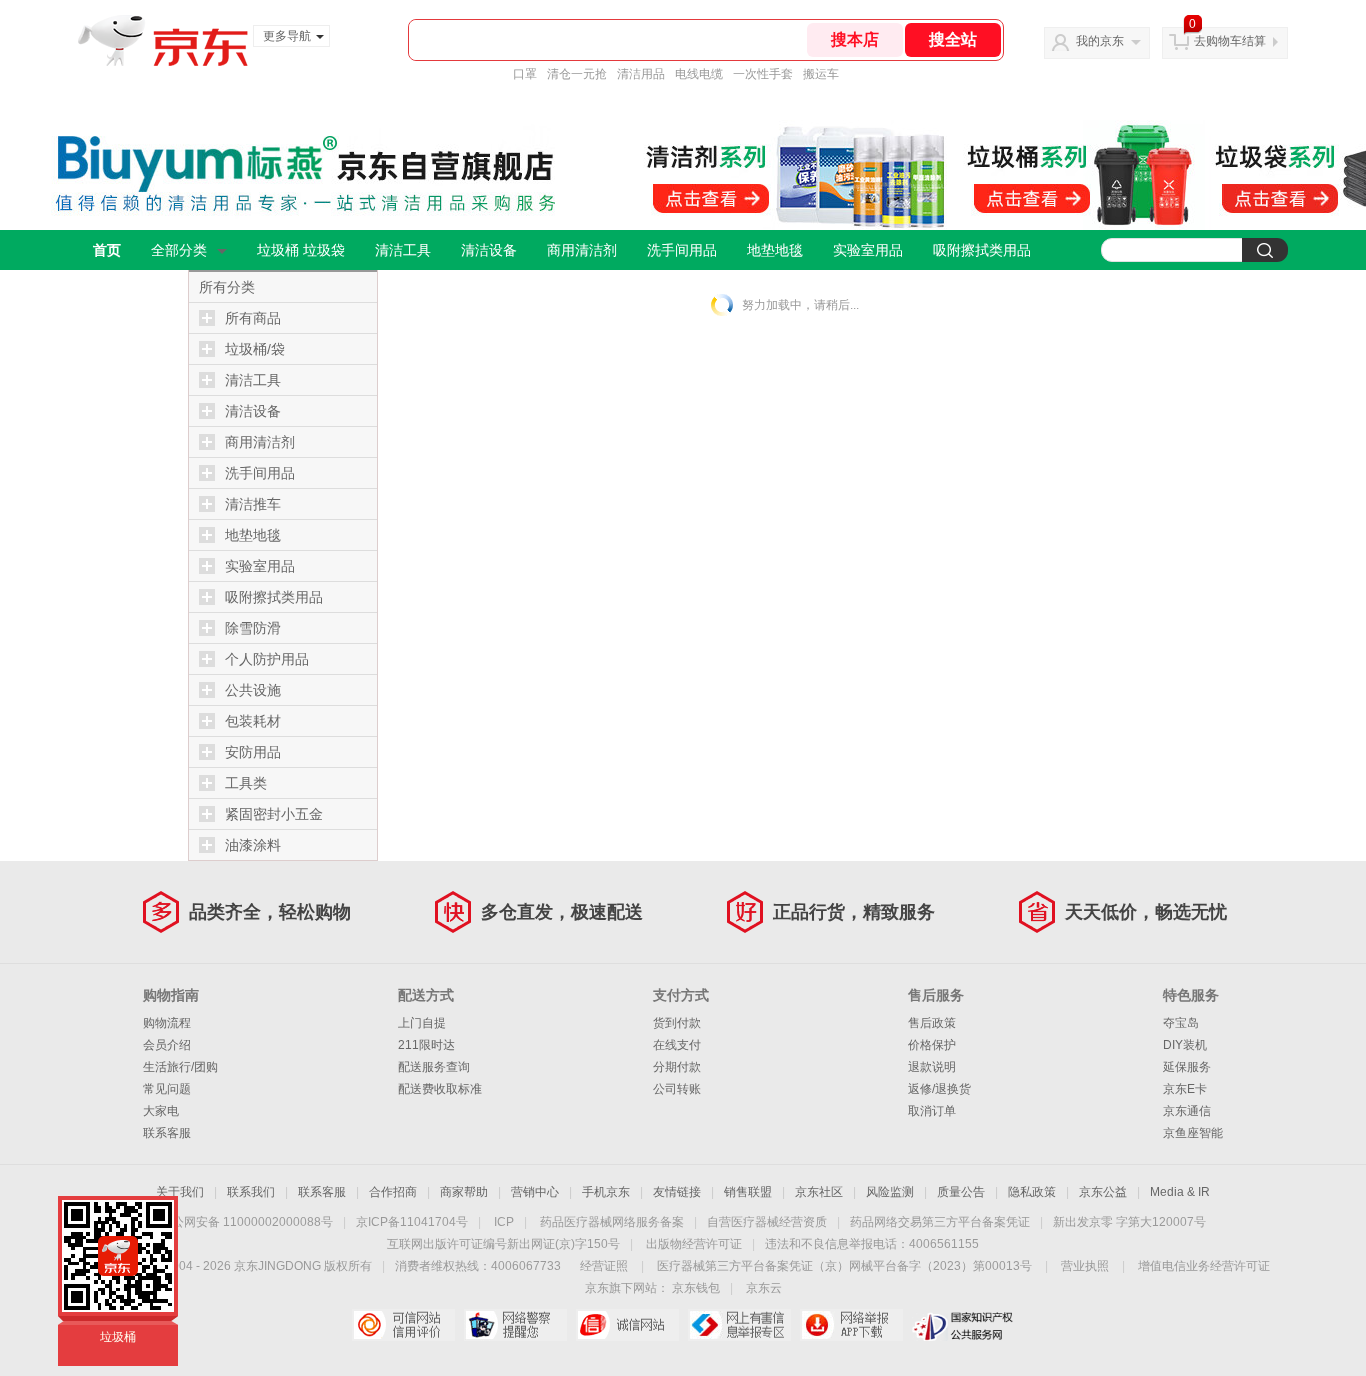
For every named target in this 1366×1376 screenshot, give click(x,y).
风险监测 (890, 1192)
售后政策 (932, 1023)
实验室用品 (868, 250)
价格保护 (932, 1045)
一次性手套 (763, 74)
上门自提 (422, 1023)
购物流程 (167, 1023)
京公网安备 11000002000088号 (246, 1222)
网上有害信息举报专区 (739, 1325)
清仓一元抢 (577, 74)
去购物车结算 (1230, 41)
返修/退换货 (939, 1089)
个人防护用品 (267, 659)
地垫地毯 (775, 250)
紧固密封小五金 (274, 814)
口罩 (525, 74)
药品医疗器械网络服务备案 (612, 1222)
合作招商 (393, 1192)
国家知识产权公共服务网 (963, 1325)
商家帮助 (464, 1192)
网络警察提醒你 (515, 1325)
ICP (504, 1222)
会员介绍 (167, 1045)
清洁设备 (489, 250)
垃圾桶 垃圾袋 (301, 250)
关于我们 (180, 1192)
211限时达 (426, 1045)
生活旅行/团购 (180, 1067)
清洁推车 (253, 504)
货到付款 (677, 1023)
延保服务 (1187, 1067)
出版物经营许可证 (694, 1244)
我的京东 (1100, 41)
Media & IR (1180, 1192)
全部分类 (179, 250)
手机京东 (606, 1192)
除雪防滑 (253, 628)
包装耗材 (253, 721)
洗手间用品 (682, 250)
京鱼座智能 (1193, 1133)
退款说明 (932, 1067)
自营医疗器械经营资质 (767, 1222)
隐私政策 (1032, 1192)
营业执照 (1085, 1266)
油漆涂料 (253, 845)
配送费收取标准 (440, 1089)
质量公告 (961, 1192)
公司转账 (677, 1089)
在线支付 (677, 1045)
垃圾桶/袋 (255, 349)
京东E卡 (1185, 1089)
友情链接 (677, 1192)
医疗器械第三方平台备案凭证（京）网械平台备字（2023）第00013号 (844, 1266)
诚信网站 (627, 1325)
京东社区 (819, 1192)
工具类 (246, 783)
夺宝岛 (1181, 1023)
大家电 (161, 1111)
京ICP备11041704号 (412, 1222)
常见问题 (167, 1089)
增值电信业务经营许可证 (1204, 1266)
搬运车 (821, 74)
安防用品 (253, 752)
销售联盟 (748, 1192)
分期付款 (677, 1067)
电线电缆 (699, 74)
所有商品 (253, 318)
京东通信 (1187, 1111)
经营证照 (604, 1266)
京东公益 (1103, 1192)
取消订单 (932, 1111)
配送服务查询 (434, 1067)
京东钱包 (696, 1288)
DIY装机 (1185, 1045)
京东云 (764, 1288)
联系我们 (251, 1192)
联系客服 (167, 1133)
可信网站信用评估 (403, 1325)
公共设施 (253, 690)
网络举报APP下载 (851, 1325)
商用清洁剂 (582, 250)
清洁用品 (641, 74)
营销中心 (535, 1192)
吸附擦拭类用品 (982, 250)
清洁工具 (403, 250)
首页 (107, 250)
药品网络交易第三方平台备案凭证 (940, 1222)
